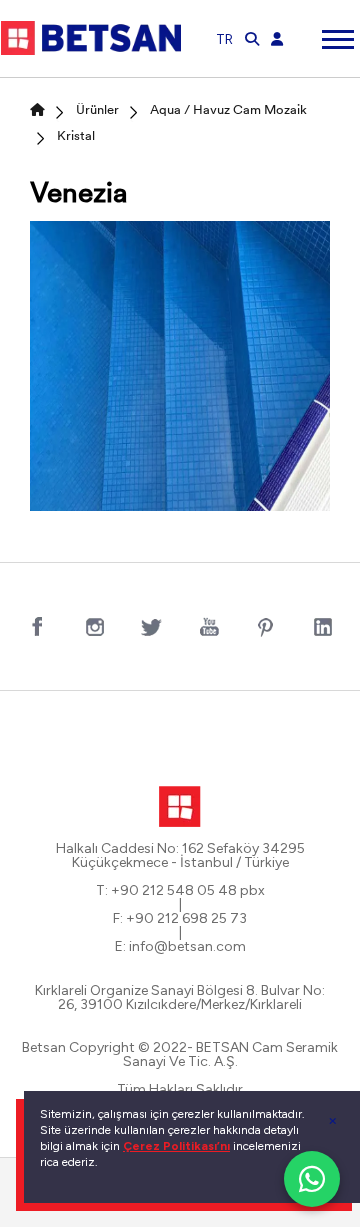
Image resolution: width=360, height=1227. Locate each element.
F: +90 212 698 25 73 (180, 919)
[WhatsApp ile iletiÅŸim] (312, 1179)
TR (224, 39)
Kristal (76, 136)
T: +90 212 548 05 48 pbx (180, 891)
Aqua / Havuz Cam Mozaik (228, 110)
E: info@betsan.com (180, 947)
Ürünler (97, 110)
